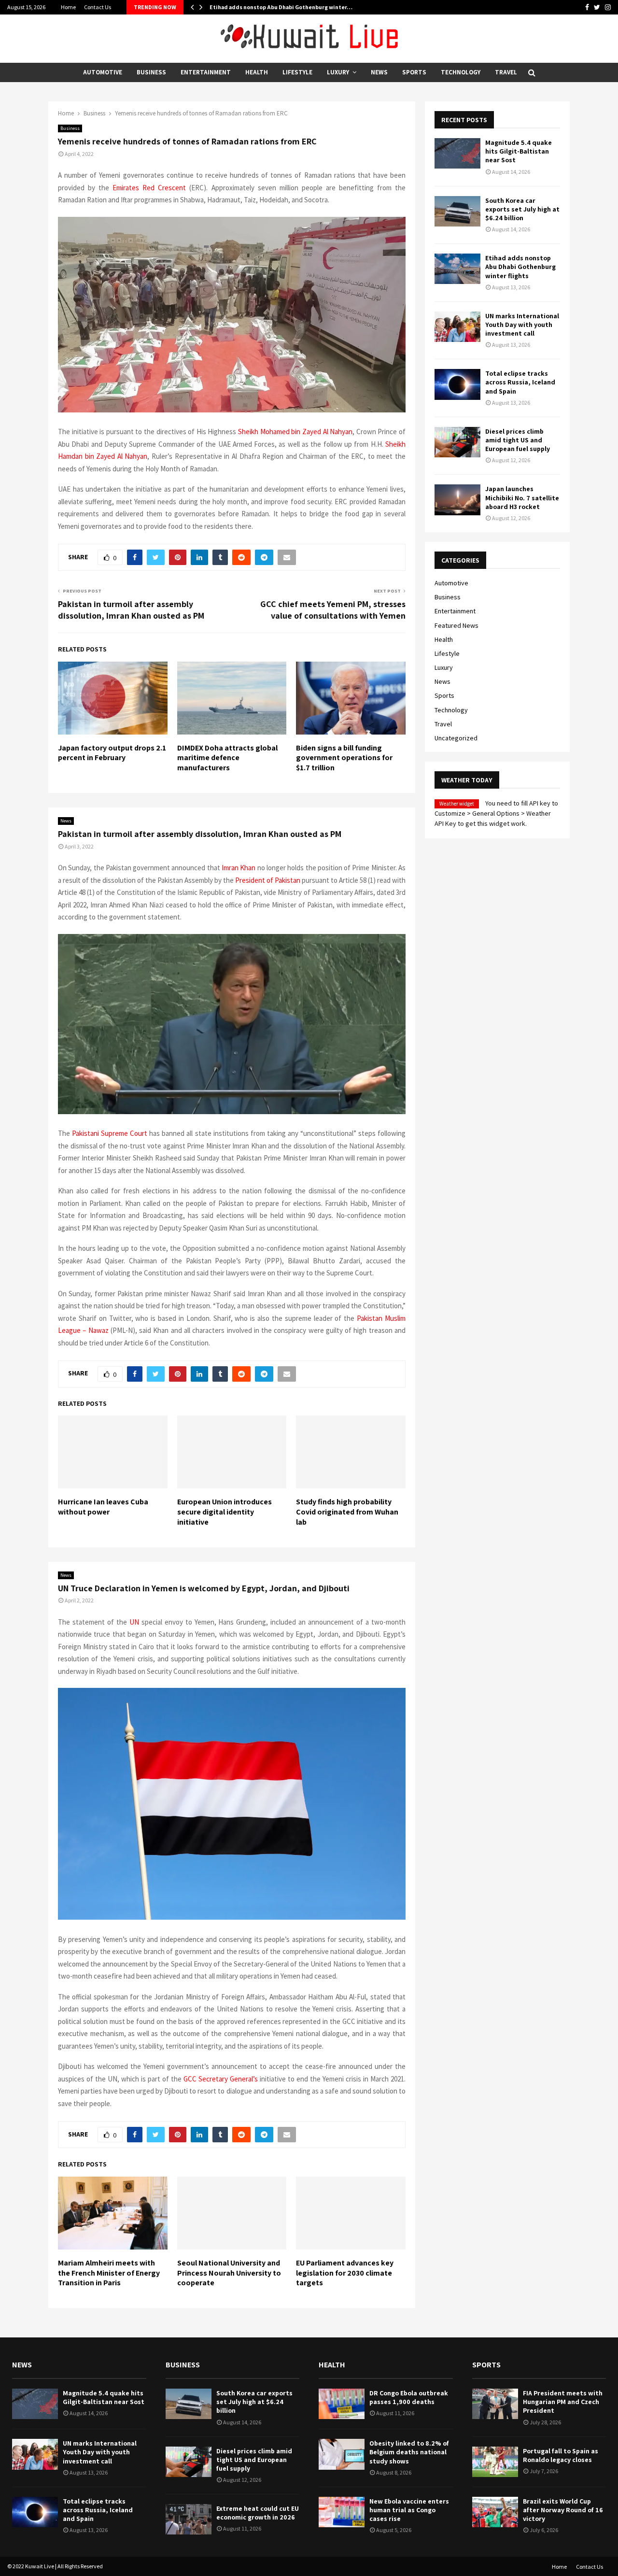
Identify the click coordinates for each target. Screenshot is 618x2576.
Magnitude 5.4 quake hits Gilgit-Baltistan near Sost (519, 151)
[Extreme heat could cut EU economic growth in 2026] (189, 2519)
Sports (414, 72)
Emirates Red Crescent (149, 188)
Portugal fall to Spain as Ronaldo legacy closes (561, 2455)
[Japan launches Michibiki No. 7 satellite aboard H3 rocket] (457, 500)
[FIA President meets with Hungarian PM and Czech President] (495, 2404)
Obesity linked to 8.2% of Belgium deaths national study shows (409, 2452)
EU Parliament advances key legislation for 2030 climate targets (345, 2273)
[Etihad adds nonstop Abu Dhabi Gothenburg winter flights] (457, 269)
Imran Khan (239, 868)
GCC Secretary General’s (221, 2079)
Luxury (338, 72)
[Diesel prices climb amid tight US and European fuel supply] (457, 442)
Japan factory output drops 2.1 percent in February (112, 753)
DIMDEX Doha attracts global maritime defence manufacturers (227, 758)
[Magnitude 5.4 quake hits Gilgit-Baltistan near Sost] (457, 153)
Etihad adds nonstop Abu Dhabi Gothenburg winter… (281, 7)
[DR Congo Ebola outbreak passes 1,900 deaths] (342, 2404)
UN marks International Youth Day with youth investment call (522, 325)
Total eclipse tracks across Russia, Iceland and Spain (520, 382)
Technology (461, 72)
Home (68, 7)
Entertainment (206, 72)
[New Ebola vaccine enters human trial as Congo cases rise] (342, 2512)
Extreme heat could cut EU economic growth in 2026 (258, 2513)
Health (257, 72)
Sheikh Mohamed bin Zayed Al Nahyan (295, 432)
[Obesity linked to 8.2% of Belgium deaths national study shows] (342, 2454)
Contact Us (98, 7)
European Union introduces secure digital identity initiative (225, 1512)
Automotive (103, 72)
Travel (506, 72)
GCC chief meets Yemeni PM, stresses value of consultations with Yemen (333, 610)
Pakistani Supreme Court (110, 1133)
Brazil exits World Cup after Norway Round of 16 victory (563, 2510)
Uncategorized (456, 738)
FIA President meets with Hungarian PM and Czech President (563, 2402)
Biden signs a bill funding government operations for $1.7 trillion (344, 758)
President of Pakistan (268, 880)
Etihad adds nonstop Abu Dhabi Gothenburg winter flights (520, 267)
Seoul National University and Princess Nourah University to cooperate (229, 2273)
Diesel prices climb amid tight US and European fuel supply (518, 440)
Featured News (456, 625)
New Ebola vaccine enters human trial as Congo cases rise (409, 2510)
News (379, 72)
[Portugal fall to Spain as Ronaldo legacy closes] (495, 2462)
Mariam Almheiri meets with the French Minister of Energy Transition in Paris (109, 2273)
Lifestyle (297, 72)
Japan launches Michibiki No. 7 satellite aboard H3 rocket (522, 497)
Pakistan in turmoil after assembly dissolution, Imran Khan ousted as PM (131, 610)
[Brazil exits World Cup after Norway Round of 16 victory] (495, 2512)
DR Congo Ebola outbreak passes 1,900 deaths (409, 2397)
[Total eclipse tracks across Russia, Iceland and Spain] (457, 384)
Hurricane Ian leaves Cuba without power (103, 1507)
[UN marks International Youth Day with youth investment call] (457, 327)
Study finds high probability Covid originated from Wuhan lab (347, 1512)
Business (151, 72)
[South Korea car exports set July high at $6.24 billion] (457, 211)
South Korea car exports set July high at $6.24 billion (522, 209)
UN (134, 1622)
